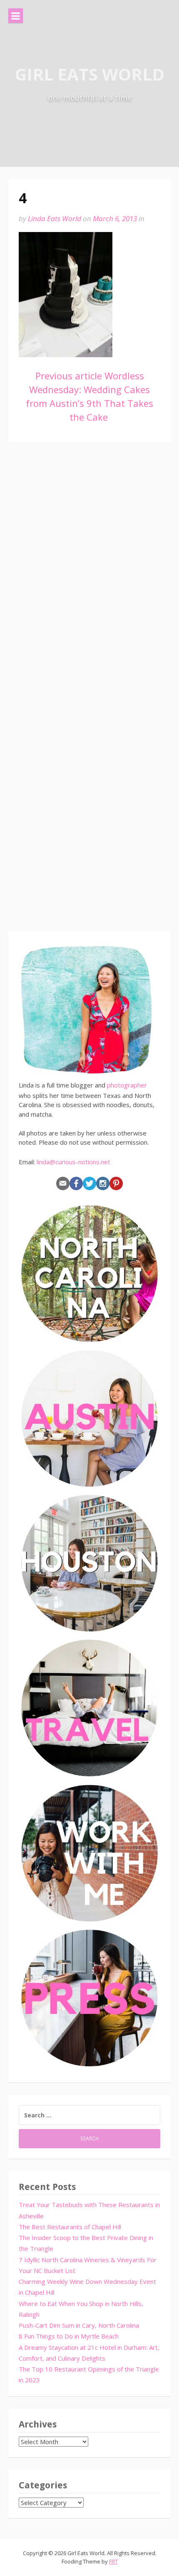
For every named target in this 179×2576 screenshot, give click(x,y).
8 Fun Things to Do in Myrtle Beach (69, 2336)
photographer (127, 1085)
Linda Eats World (55, 218)
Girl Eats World (90, 74)
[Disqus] (89, 573)
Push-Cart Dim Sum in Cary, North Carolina (79, 2325)
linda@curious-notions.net (73, 1162)
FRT (113, 2561)
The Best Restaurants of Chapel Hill (70, 2227)
